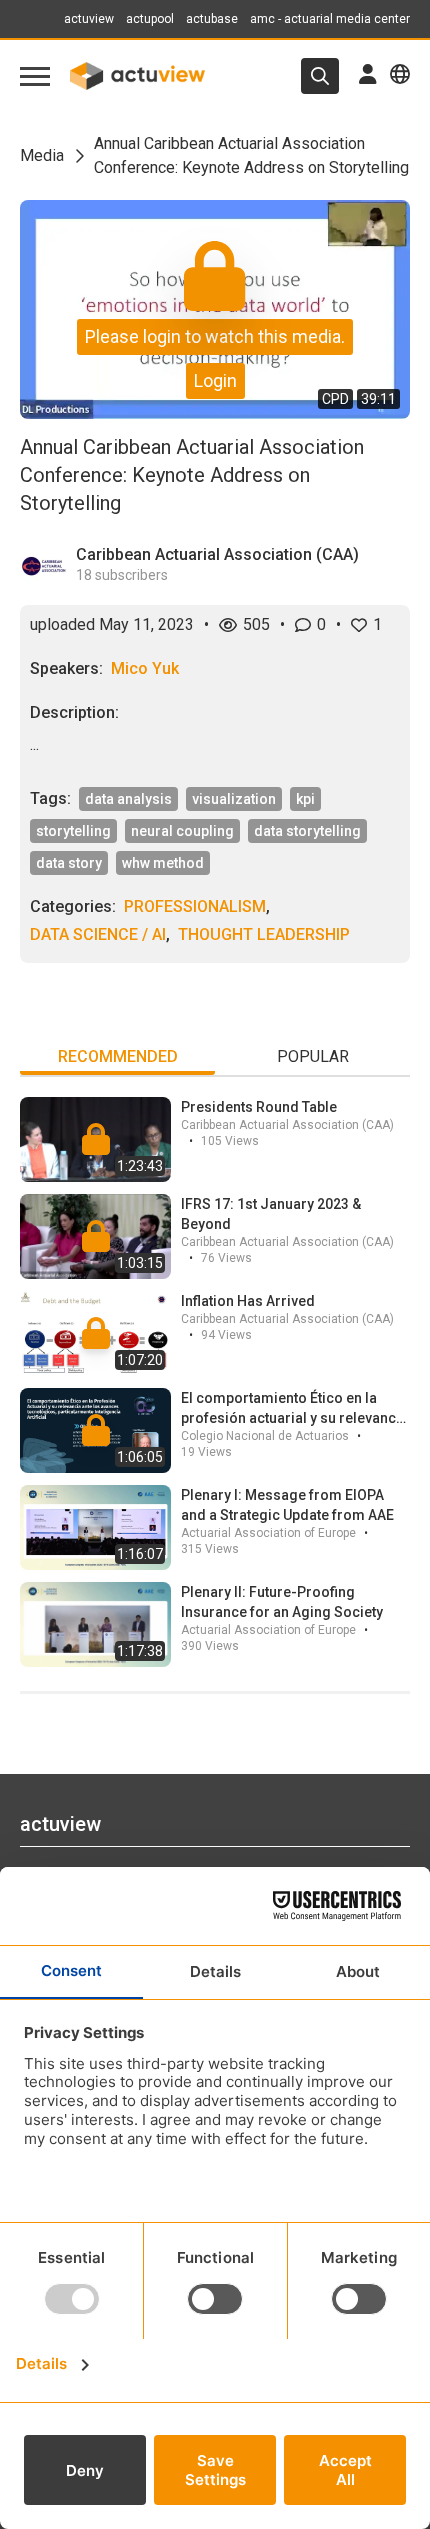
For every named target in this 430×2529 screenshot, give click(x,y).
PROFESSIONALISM (195, 906)
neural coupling (182, 831)
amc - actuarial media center (330, 19)
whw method (163, 863)
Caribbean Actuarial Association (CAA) (217, 554)
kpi (305, 799)
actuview (89, 19)
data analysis (128, 799)
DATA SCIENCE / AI (98, 934)
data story (69, 863)
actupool (150, 19)
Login (215, 380)
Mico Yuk (145, 668)
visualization (234, 799)
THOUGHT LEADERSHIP (264, 934)
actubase (212, 19)
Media (42, 155)
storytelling (73, 831)
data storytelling (307, 831)
